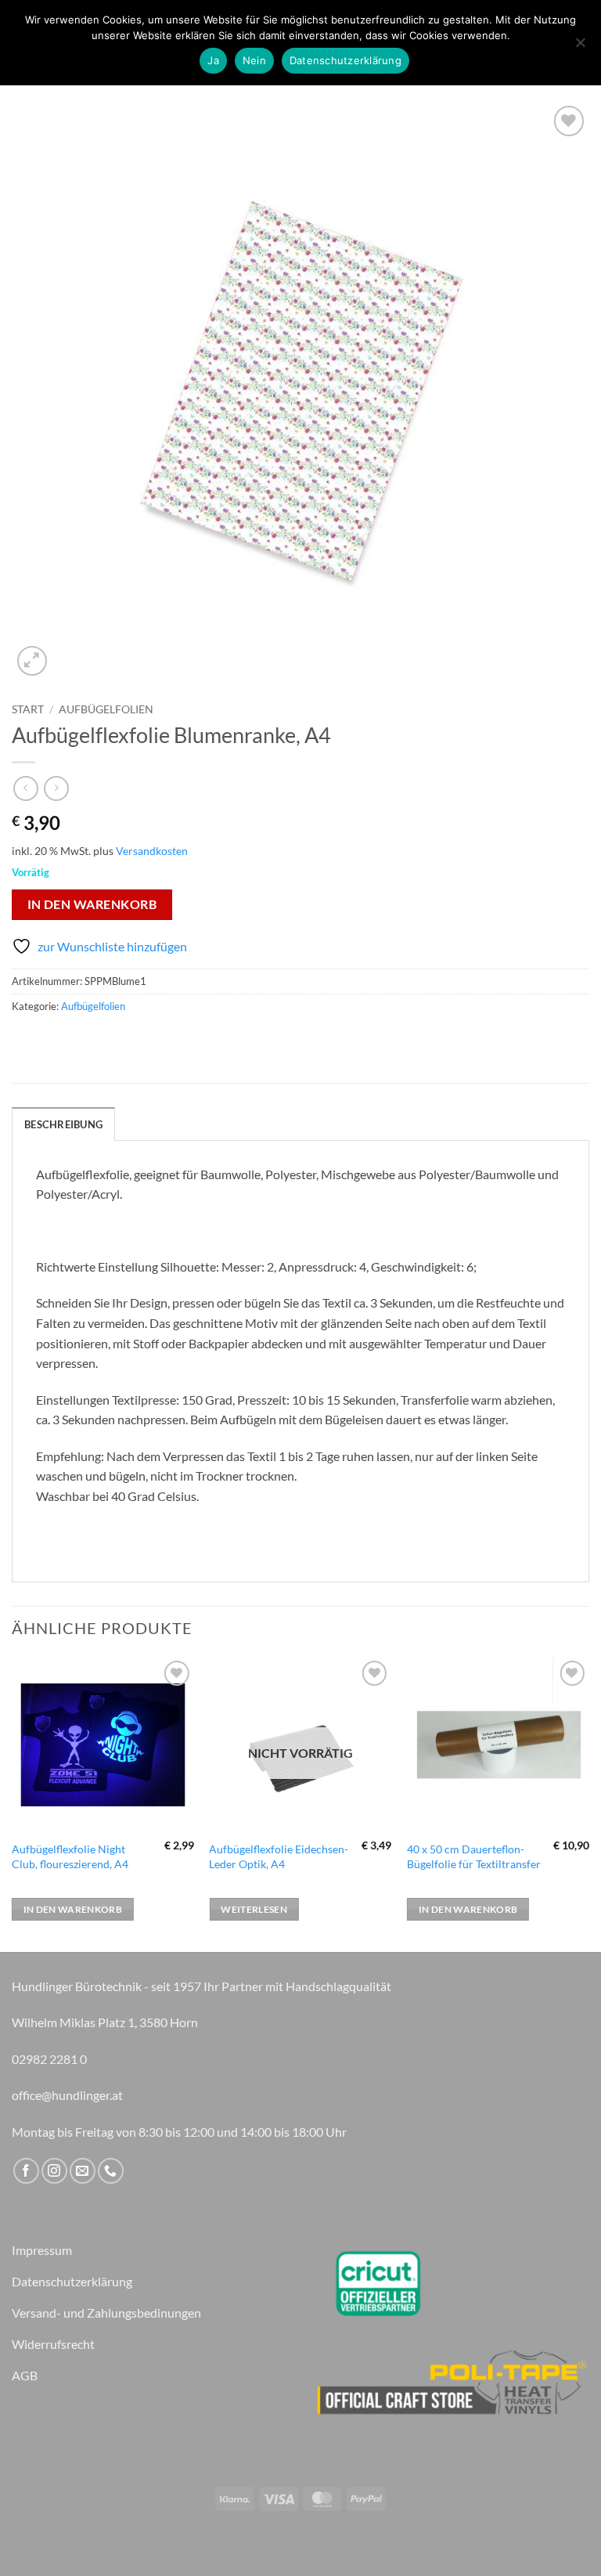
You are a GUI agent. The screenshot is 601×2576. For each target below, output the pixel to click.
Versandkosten (152, 851)
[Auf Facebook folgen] (26, 2171)
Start (28, 709)
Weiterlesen (254, 1909)
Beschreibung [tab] (63, 1124)
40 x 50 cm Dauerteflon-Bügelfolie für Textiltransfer (474, 1856)
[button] (32, 661)
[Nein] (580, 47)
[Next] (588, 1803)
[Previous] (13, 1803)
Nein (254, 60)
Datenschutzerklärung (345, 60)
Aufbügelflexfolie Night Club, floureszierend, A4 (70, 1856)
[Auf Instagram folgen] (54, 2171)
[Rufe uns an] (111, 2171)
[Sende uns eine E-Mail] (83, 2171)
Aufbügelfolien (106, 709)
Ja (213, 60)
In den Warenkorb (92, 904)
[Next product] (25, 788)
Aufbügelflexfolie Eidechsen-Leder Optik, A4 (279, 1856)
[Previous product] (56, 788)
